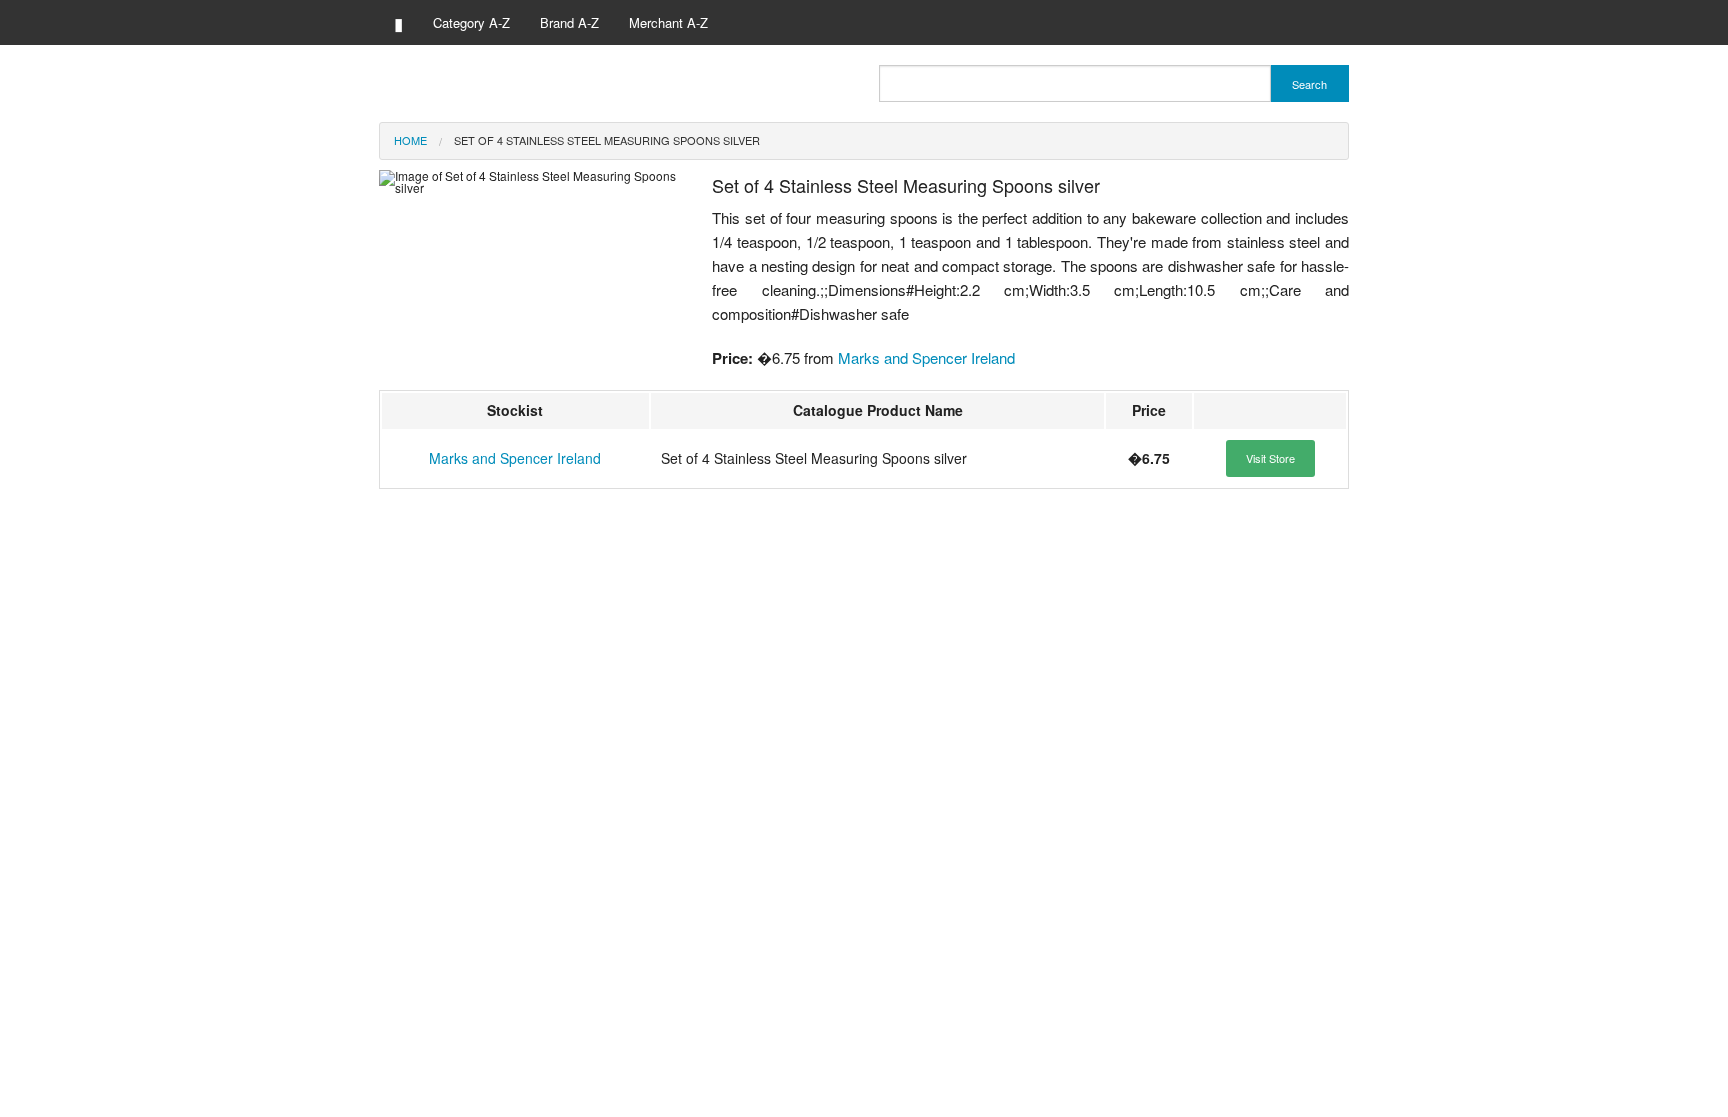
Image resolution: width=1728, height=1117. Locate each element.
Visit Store (1270, 458)
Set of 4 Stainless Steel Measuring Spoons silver (607, 140)
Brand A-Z (569, 22)
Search (1309, 84)
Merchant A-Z (668, 22)
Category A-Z (471, 22)
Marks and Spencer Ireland (926, 357)
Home (410, 140)
